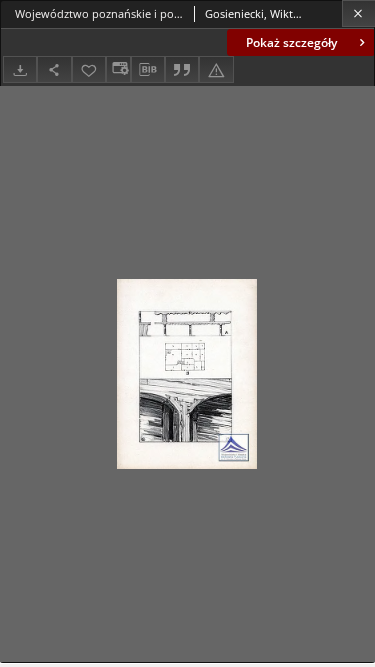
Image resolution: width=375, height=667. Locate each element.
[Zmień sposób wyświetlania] (118, 69)
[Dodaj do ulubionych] (89, 69)
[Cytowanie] (182, 69)
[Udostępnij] (54, 69)
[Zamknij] (358, 13)
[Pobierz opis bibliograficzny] (148, 70)
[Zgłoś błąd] (216, 69)
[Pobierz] (20, 69)
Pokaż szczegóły (291, 42)
